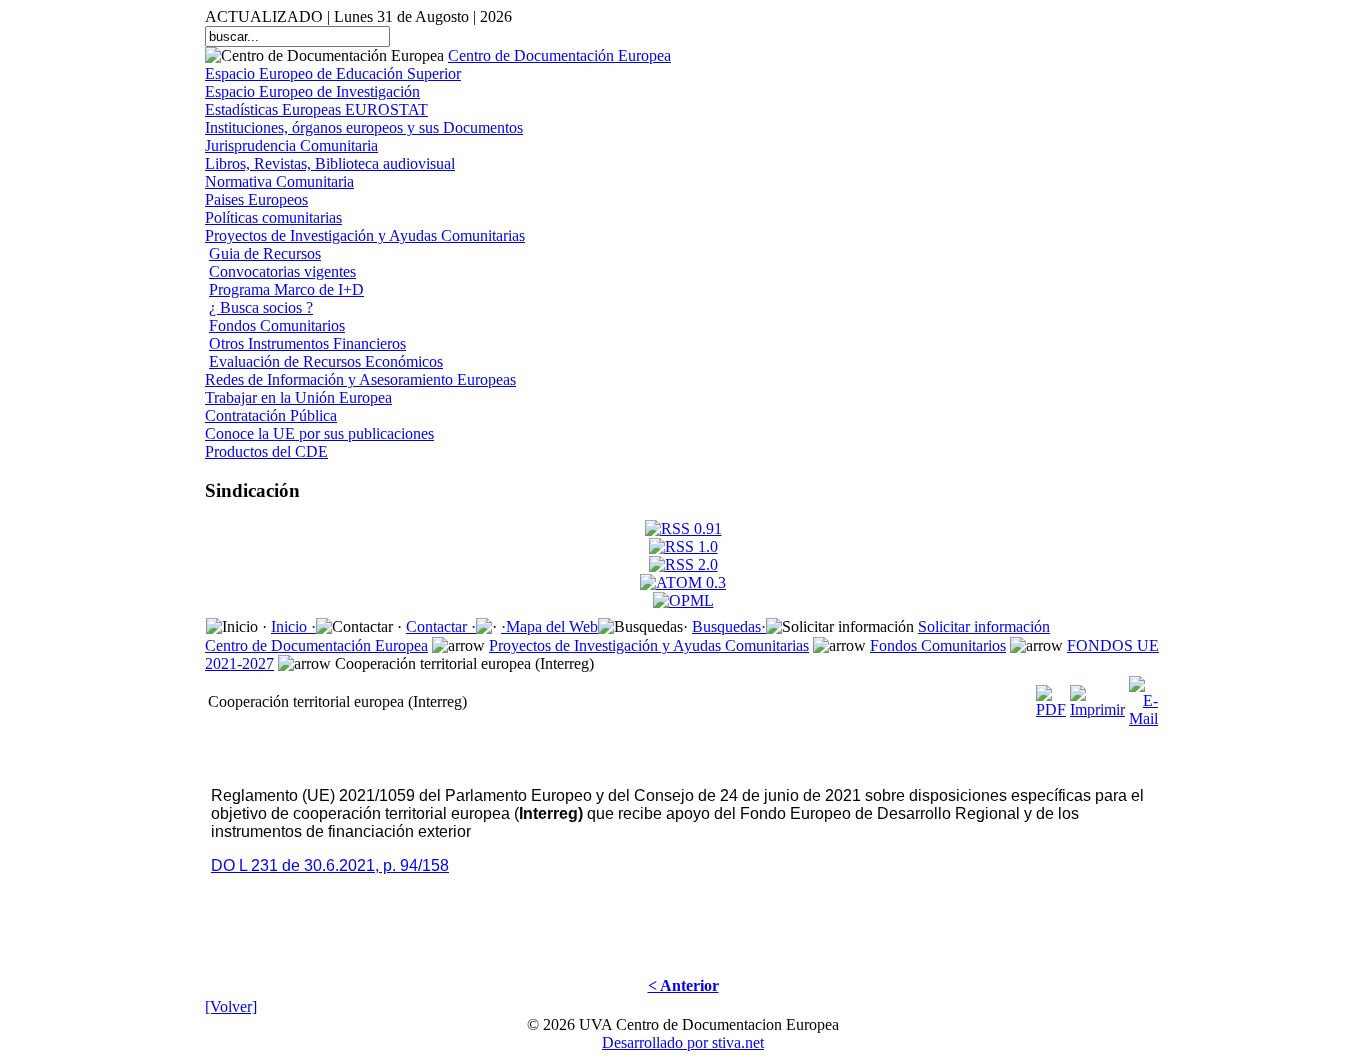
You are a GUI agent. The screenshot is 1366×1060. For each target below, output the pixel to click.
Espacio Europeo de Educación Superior (333, 73)
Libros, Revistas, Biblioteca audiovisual (330, 163)
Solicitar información (984, 626)
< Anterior (683, 985)
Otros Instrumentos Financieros (307, 343)
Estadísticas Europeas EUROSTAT (316, 109)
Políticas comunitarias (273, 217)
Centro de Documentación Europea (559, 55)
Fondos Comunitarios (277, 325)
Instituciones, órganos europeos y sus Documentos (364, 127)
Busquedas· (729, 626)
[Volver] (231, 1006)
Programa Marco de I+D (286, 289)
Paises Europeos (256, 199)
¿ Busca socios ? (261, 307)
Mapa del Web (552, 626)
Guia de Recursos (265, 253)
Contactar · (441, 626)
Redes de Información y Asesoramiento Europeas (360, 379)
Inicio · (293, 626)
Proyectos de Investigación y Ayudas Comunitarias (365, 235)
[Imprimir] (1097, 696)
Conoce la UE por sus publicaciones (319, 433)
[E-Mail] (1143, 696)
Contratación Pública (271, 415)
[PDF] (1051, 696)
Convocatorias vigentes (282, 271)
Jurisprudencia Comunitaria (291, 145)
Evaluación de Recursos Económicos (326, 361)
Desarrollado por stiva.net (683, 1042)
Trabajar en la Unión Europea (298, 397)
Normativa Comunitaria (279, 181)
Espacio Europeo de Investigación (312, 91)
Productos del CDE (266, 451)
